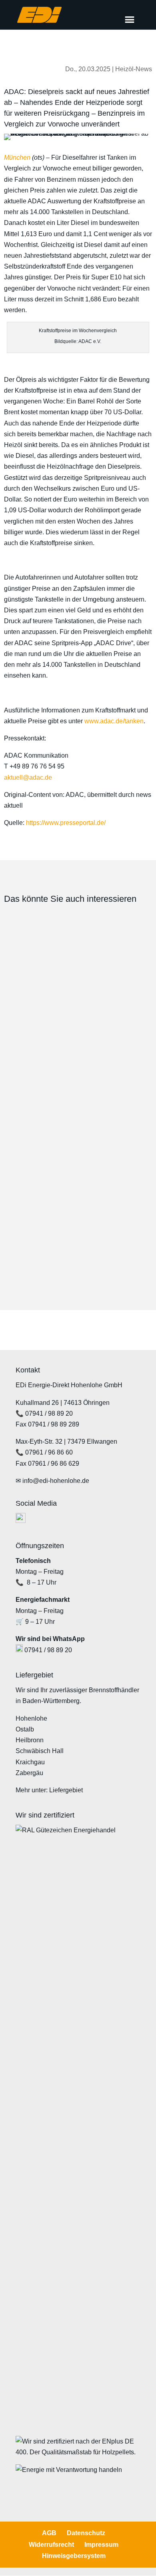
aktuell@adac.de (28, 777)
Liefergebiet (66, 1790)
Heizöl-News (134, 69)
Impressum (101, 2545)
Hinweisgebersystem (74, 2556)
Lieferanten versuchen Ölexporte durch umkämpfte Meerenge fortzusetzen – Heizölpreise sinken (67, 1093)
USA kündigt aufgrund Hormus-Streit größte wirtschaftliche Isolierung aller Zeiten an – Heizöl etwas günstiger (74, 981)
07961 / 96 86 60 (49, 1452)
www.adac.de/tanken (114, 721)
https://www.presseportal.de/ (66, 823)
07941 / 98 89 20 (49, 1413)
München (17, 157)
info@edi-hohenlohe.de (56, 1481)
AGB (49, 2533)
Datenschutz (86, 2533)
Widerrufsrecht (51, 2545)
